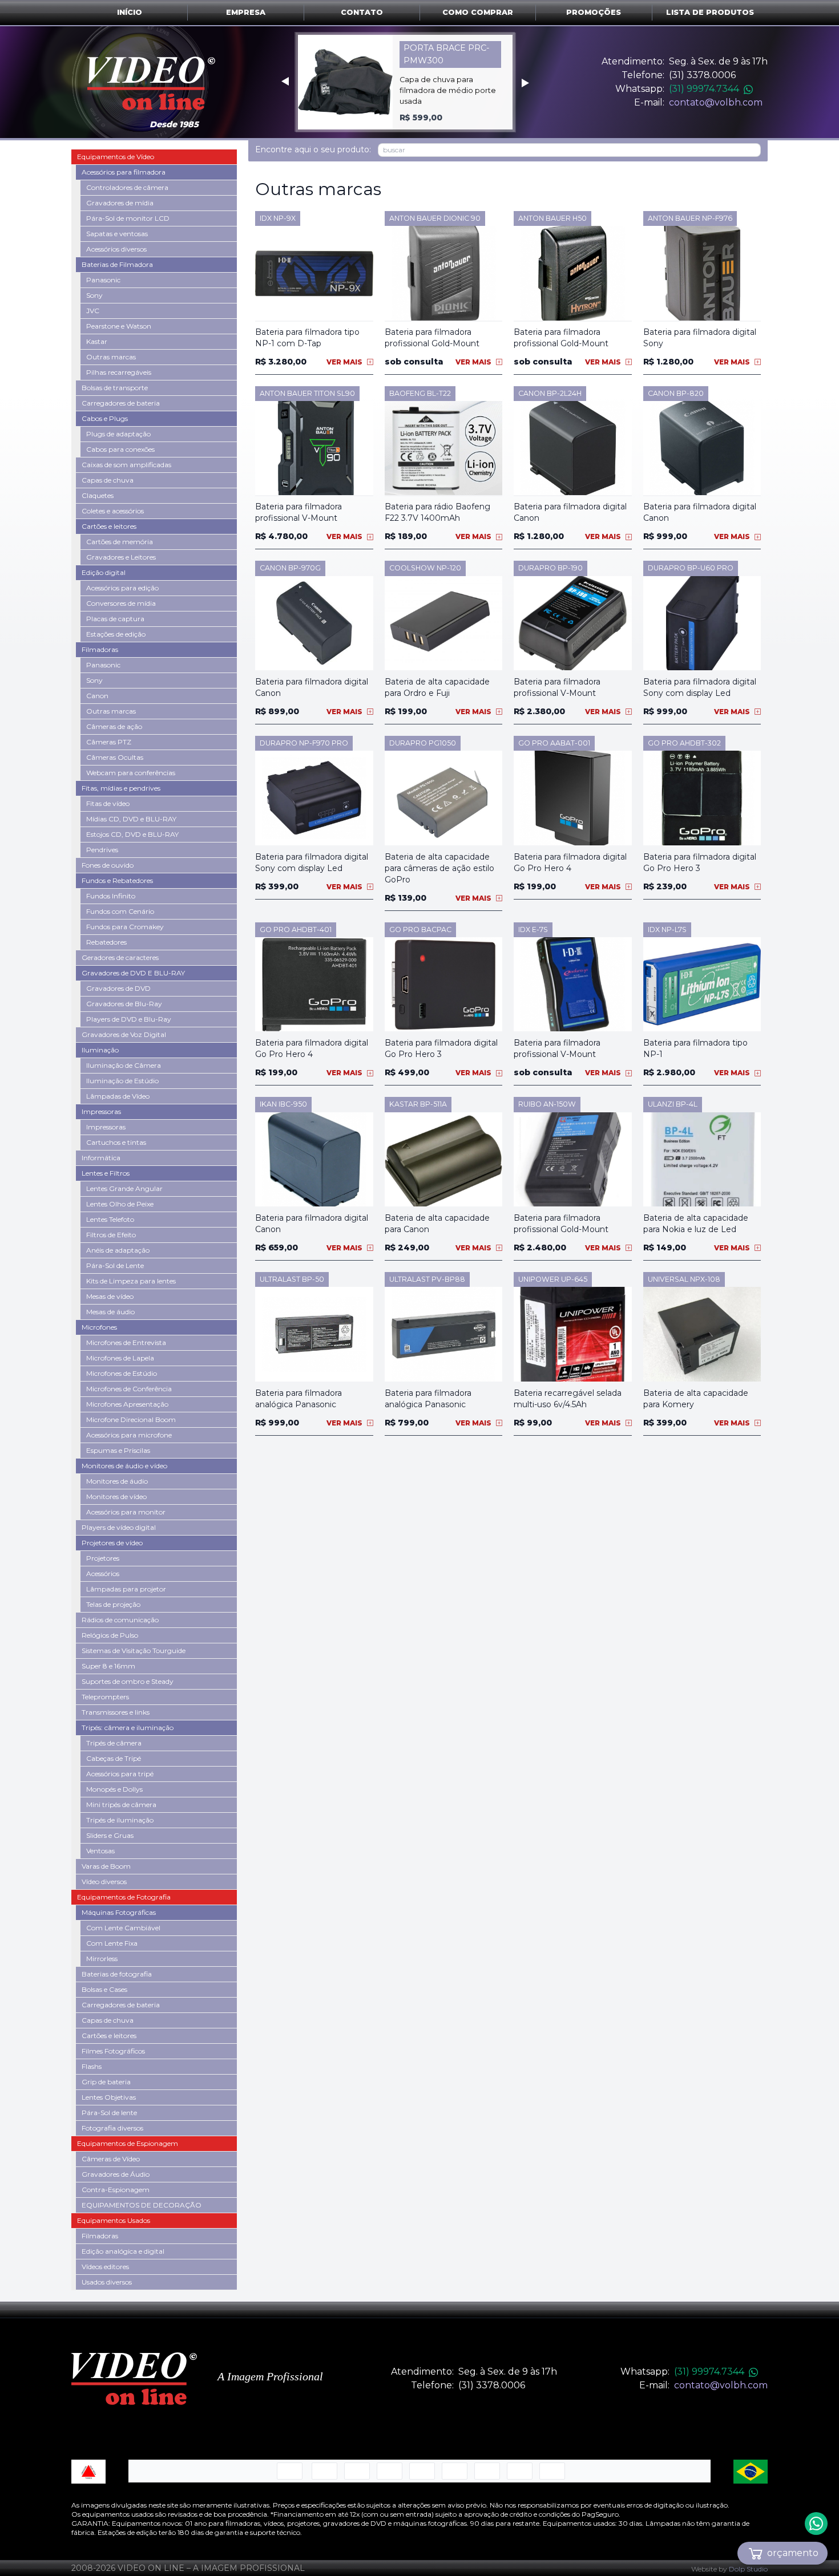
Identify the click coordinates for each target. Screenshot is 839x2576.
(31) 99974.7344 (704, 89)
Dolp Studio (748, 2569)
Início (130, 12)
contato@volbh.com (716, 102)
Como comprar (478, 12)
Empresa (246, 12)
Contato (362, 12)
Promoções (594, 12)
